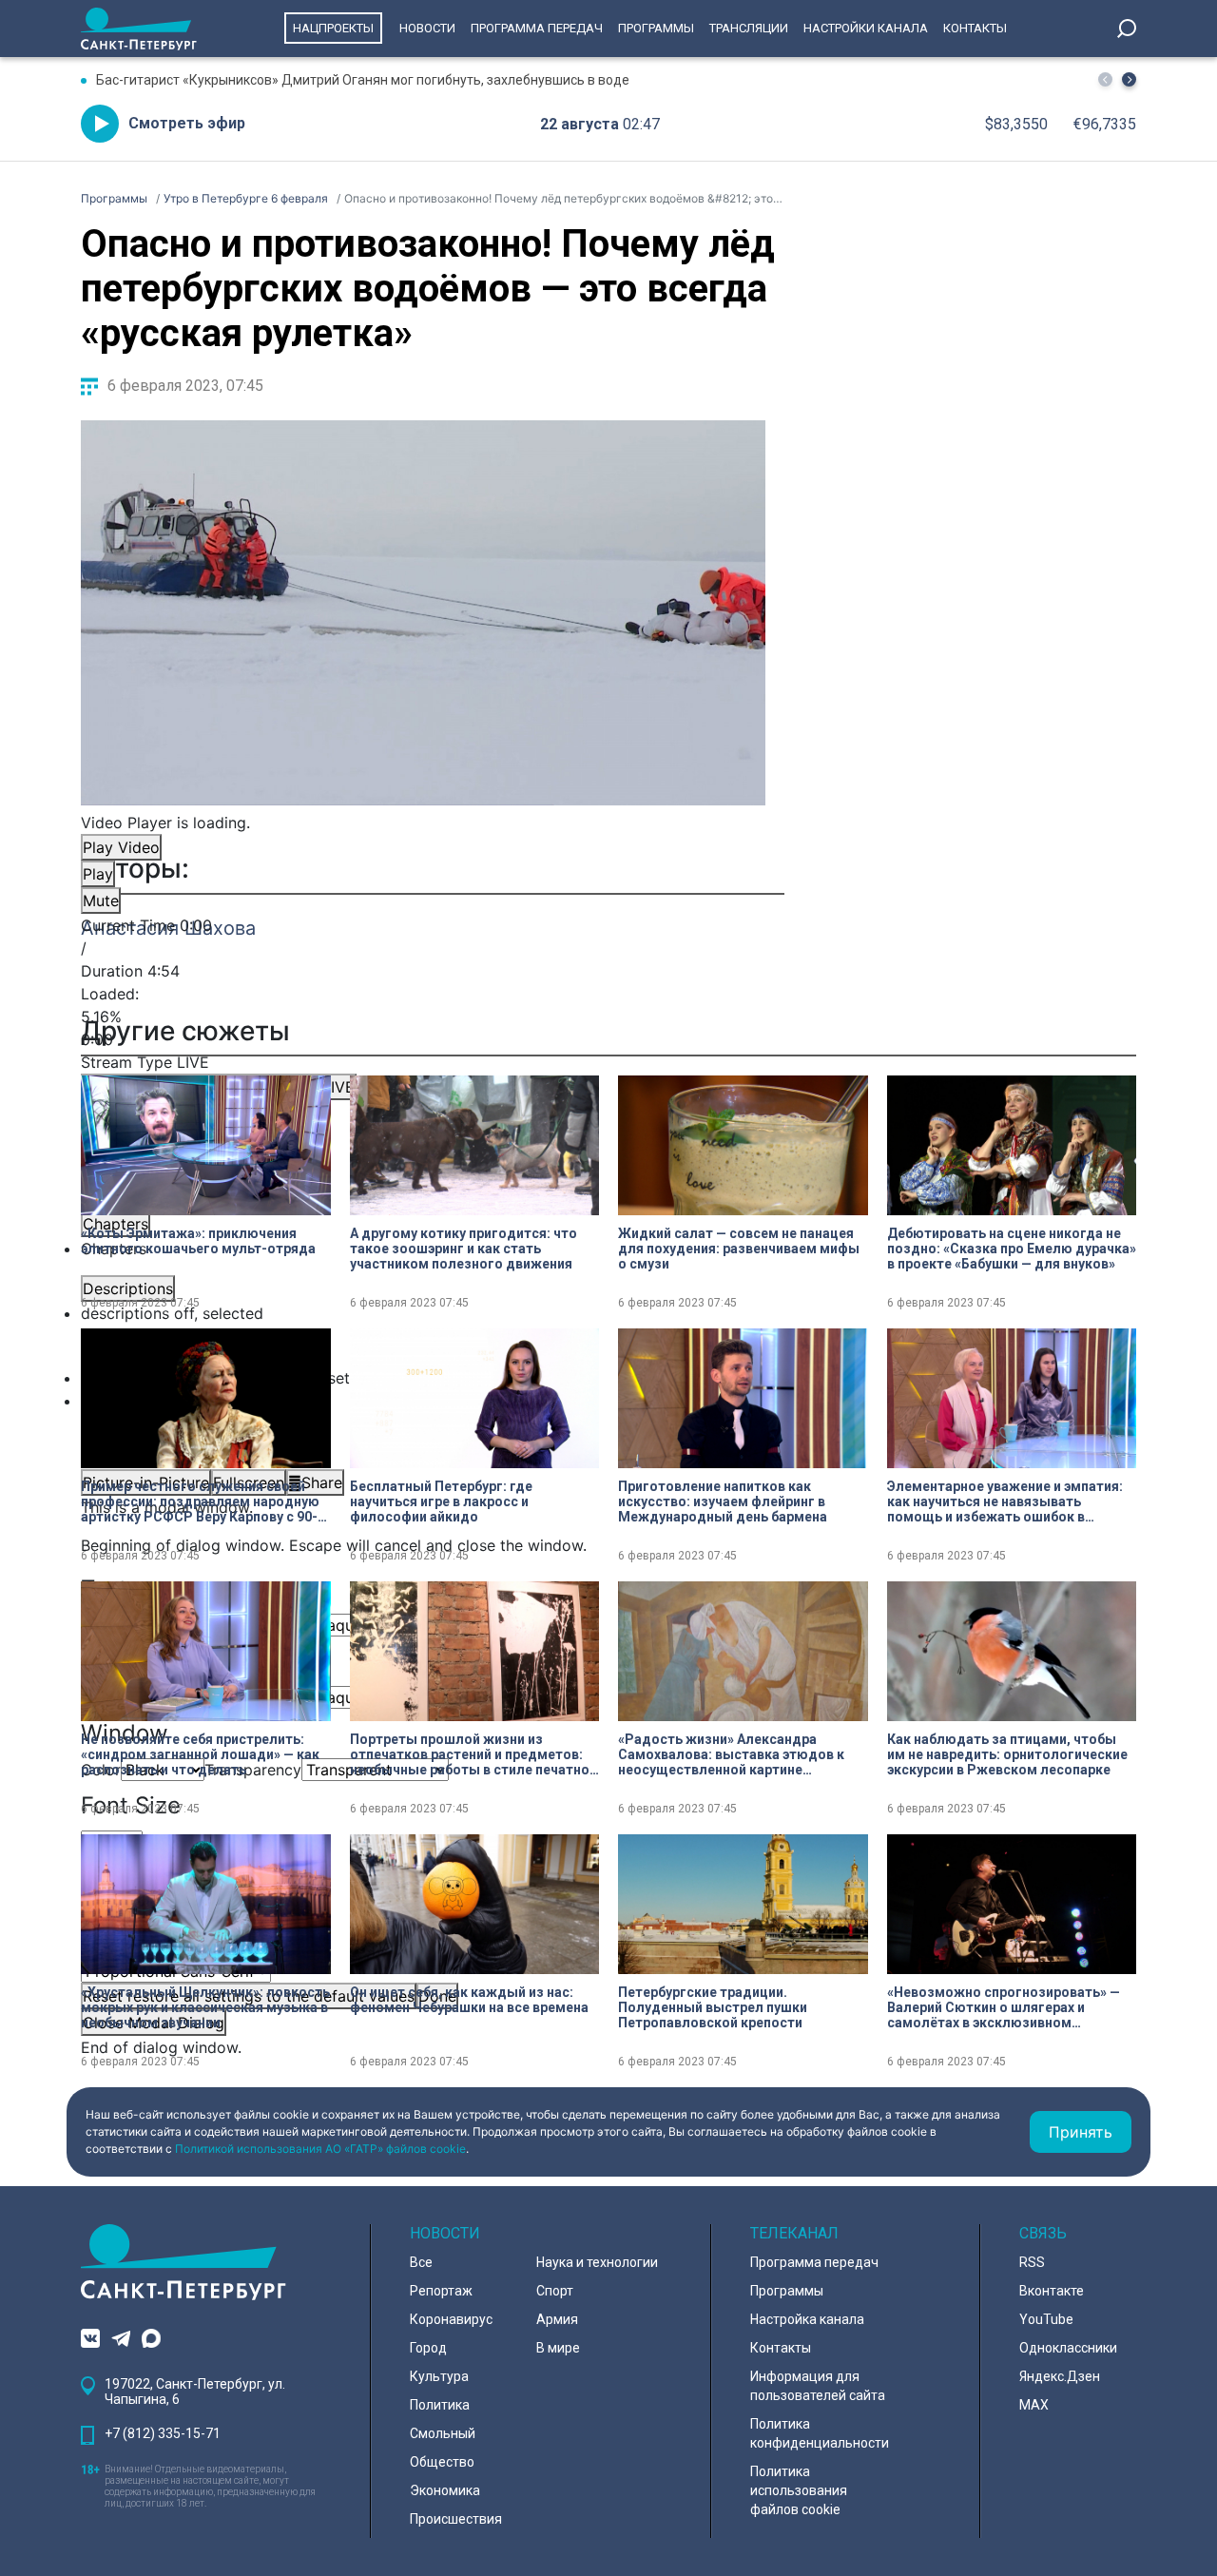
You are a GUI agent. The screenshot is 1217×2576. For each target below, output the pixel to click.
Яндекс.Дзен (1060, 2376)
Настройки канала (866, 28)
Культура (439, 2376)
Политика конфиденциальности (820, 2433)
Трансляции (749, 28)
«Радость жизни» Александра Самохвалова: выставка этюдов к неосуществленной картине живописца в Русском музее (731, 1754)
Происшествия (456, 2519)
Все (421, 2262)
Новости (427, 28)
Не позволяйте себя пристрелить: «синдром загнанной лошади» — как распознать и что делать (200, 1754)
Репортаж (441, 2291)
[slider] (423, 1017)
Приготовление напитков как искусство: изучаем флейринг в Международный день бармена (723, 1501)
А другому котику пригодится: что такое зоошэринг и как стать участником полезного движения (464, 1249)
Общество (442, 2462)
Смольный (443, 2433)
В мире (558, 2348)
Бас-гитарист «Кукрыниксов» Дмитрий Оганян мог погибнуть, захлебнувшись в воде (363, 80)
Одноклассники (1068, 2348)
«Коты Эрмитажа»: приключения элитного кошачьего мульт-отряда (198, 1241)
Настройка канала (807, 2319)
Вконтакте (1052, 2291)
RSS (1032, 2262)
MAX (1034, 2405)
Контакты (975, 28)
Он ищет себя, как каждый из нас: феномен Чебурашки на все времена (469, 2000)
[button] (1129, 79)
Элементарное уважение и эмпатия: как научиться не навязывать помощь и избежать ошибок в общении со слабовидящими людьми (1012, 1501)
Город (428, 2348)
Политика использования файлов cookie (799, 2490)
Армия (557, 2319)
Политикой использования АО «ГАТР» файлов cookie (320, 2149)
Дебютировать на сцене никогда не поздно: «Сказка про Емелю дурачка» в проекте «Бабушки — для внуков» (1012, 1249)
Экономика (445, 2490)
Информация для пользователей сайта (818, 2386)
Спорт (555, 2291)
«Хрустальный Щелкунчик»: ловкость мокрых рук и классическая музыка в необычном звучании (205, 2007)
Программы (656, 28)
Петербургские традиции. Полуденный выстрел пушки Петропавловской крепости (713, 2007)
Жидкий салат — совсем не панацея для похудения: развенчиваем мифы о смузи (739, 1249)
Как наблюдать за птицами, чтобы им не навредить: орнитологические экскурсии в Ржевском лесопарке (1007, 1754)
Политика (440, 2405)
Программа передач (537, 28)
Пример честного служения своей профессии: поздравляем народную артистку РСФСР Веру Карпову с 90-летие (200, 1501)
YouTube (1046, 2319)
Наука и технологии (597, 2262)
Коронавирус (451, 2319)
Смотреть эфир (187, 123)
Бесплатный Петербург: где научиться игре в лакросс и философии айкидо (441, 1501)
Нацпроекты (333, 28)
